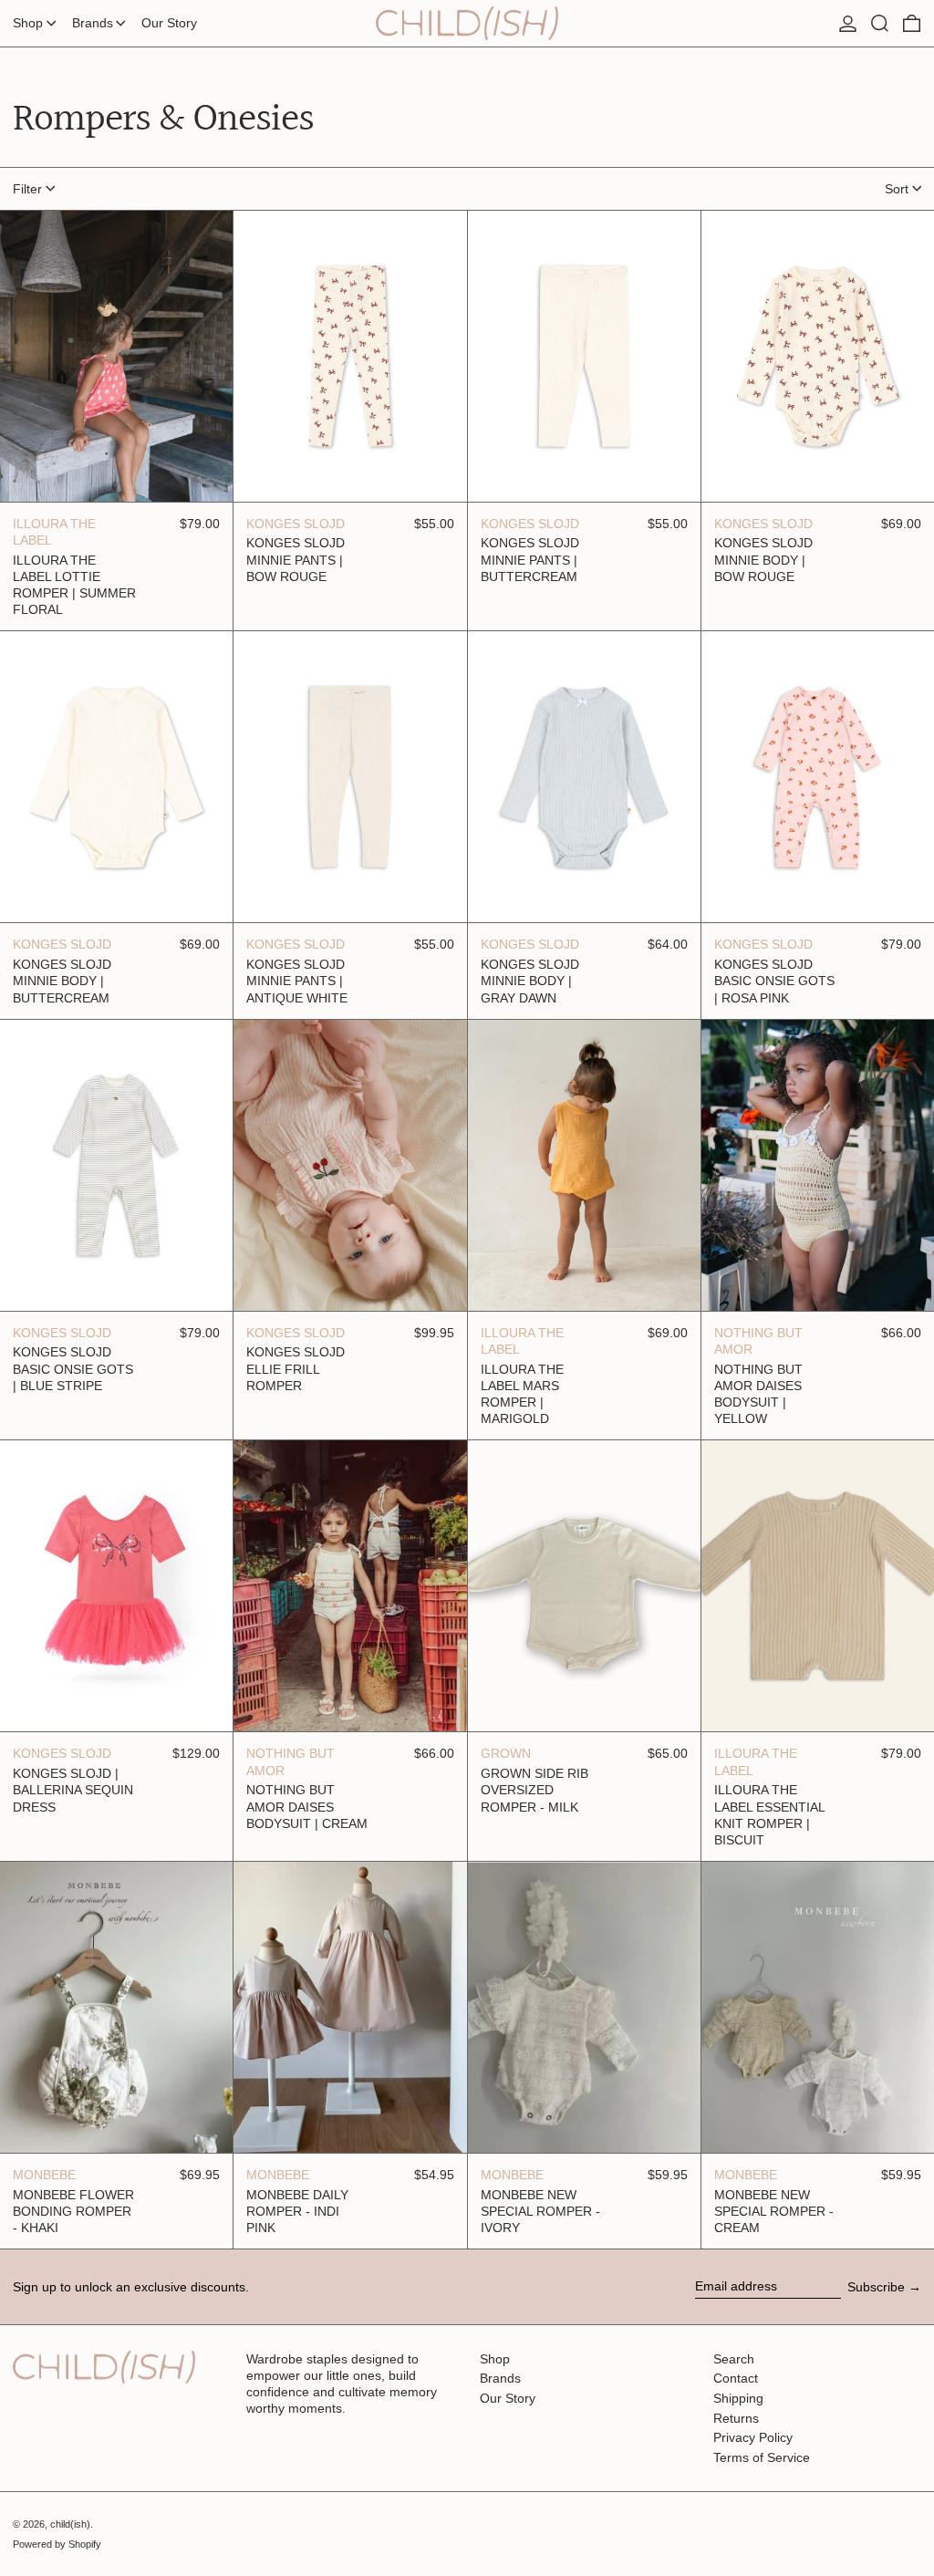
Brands (500, 2378)
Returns (736, 2418)
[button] (880, 23)
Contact (736, 2378)
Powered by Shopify (57, 2544)
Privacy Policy (753, 2437)
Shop (495, 2359)
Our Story (508, 2398)
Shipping (738, 2398)
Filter (27, 189)
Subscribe (876, 2287)
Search (734, 2359)
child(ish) (70, 2524)
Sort (897, 189)
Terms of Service (762, 2457)
